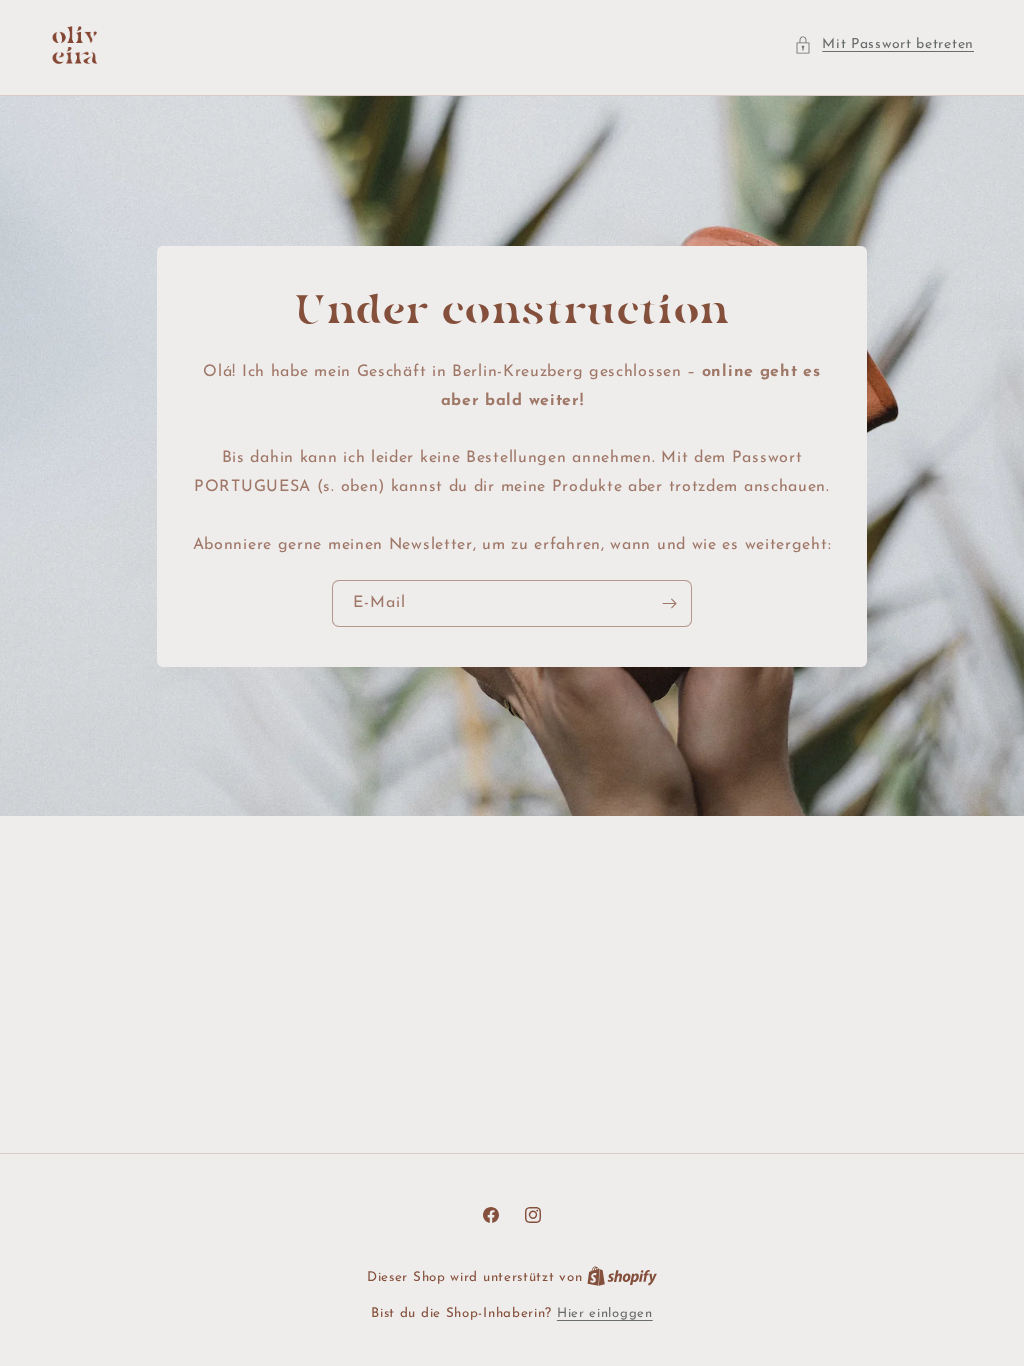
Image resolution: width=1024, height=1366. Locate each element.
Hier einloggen (605, 1313)
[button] (884, 44)
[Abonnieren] (669, 602)
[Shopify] (622, 1277)
